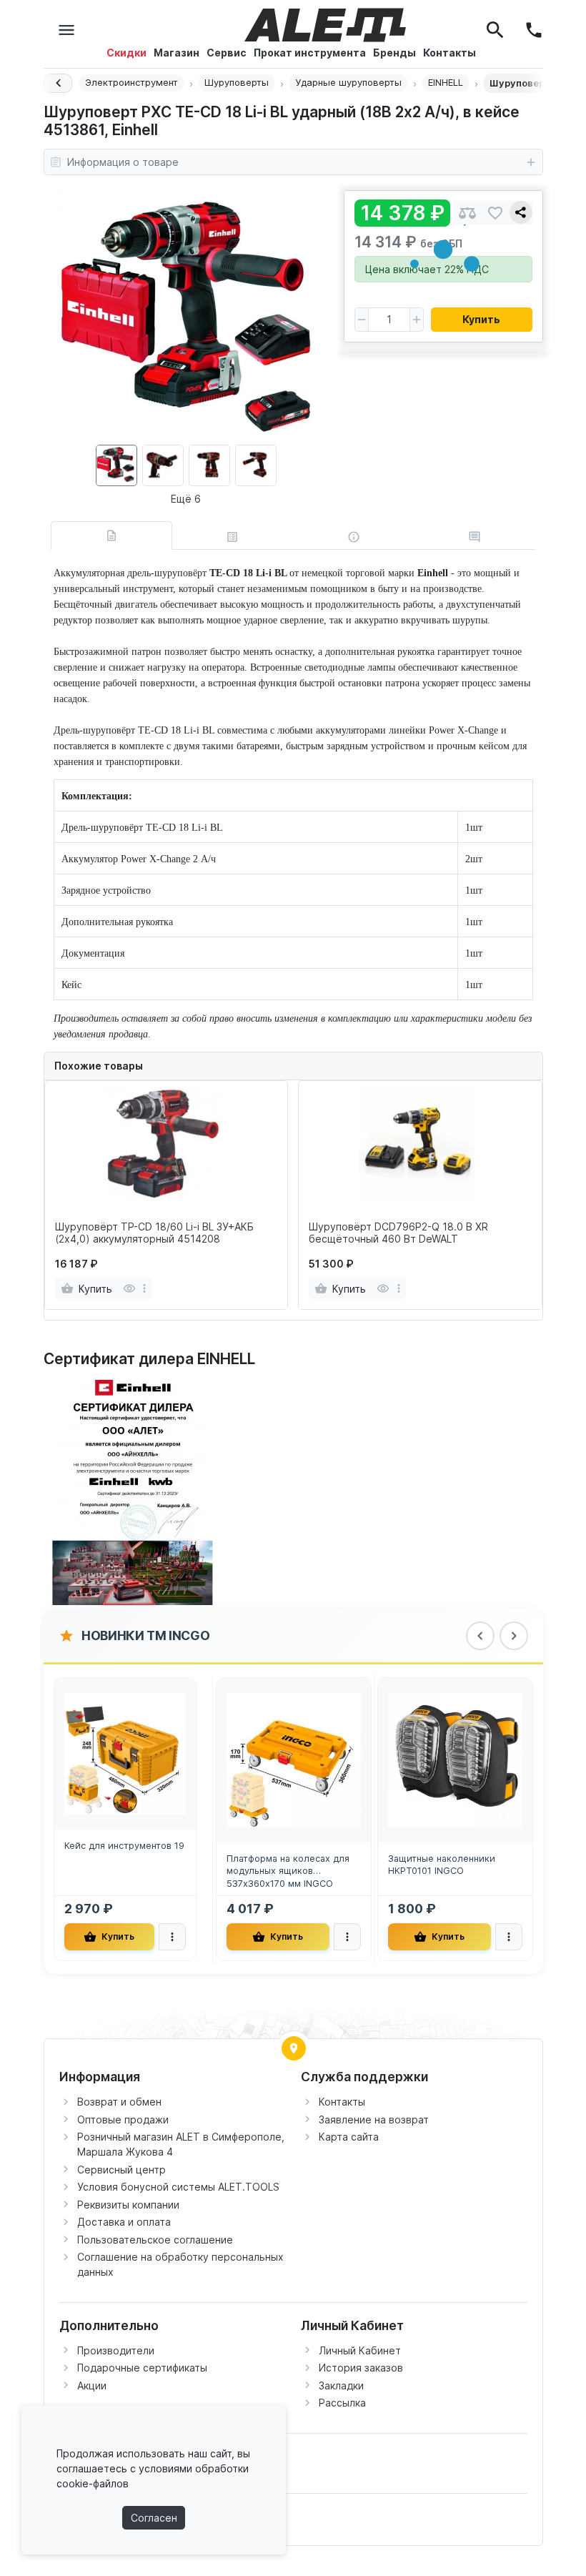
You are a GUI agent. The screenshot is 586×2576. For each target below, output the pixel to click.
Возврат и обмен (119, 2102)
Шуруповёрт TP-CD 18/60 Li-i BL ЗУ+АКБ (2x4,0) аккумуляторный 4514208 (154, 1233)
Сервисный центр (121, 2170)
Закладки (341, 2385)
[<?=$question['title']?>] (133, 1488)
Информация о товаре (123, 162)
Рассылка (342, 2403)
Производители (116, 2350)
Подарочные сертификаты (142, 2368)
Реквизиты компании (128, 2205)
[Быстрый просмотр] (129, 1288)
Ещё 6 (186, 499)
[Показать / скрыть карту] (294, 2048)
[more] (144, 1288)
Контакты (342, 2102)
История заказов (361, 2368)
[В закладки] (495, 213)
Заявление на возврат (374, 2119)
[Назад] (58, 83)
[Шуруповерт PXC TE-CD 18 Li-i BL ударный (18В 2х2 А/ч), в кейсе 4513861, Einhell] (186, 317)
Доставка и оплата (124, 2222)
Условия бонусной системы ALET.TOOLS (178, 2187)
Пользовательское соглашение (155, 2240)
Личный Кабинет (360, 2350)
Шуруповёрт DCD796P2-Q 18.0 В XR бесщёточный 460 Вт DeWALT (398, 1233)
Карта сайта (349, 2137)
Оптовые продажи (123, 2119)
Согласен (154, 2518)
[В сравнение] (467, 213)
